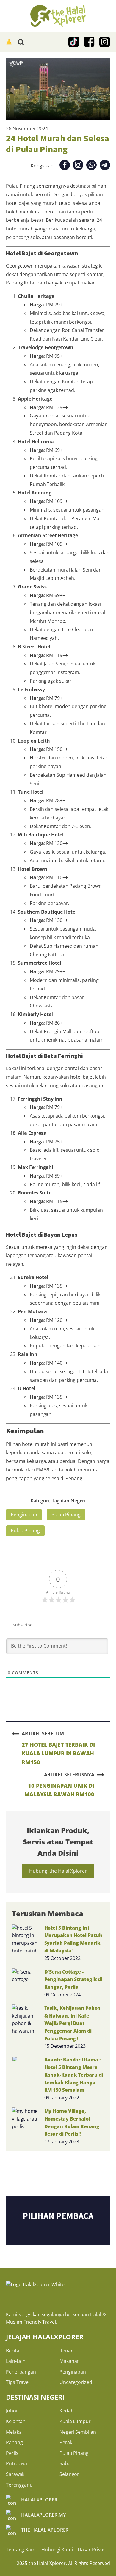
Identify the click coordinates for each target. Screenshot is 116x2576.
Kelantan (16, 2421)
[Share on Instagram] (78, 166)
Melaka (14, 2432)
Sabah (66, 2463)
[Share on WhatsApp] (91, 166)
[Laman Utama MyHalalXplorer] (58, 16)
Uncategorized (76, 2382)
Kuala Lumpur (75, 2421)
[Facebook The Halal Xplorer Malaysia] (89, 42)
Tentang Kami (21, 2550)
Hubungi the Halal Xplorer (58, 1871)
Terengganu (19, 2485)
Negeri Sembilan (78, 2432)
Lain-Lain (16, 2361)
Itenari (67, 2351)
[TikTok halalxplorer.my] (74, 42)
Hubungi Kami (57, 2550)
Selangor (69, 2474)
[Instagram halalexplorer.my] (105, 42)
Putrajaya (17, 2463)
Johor (12, 2411)
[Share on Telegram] (105, 166)
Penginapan (24, 1515)
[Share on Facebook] (65, 166)
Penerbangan (21, 2372)
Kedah (67, 2411)
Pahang (14, 2442)
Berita (12, 2351)
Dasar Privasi (92, 2550)
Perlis (12, 2453)
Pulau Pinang (66, 1515)
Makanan (70, 2361)
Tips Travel (18, 2382)
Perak (66, 2442)
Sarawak (15, 2474)
